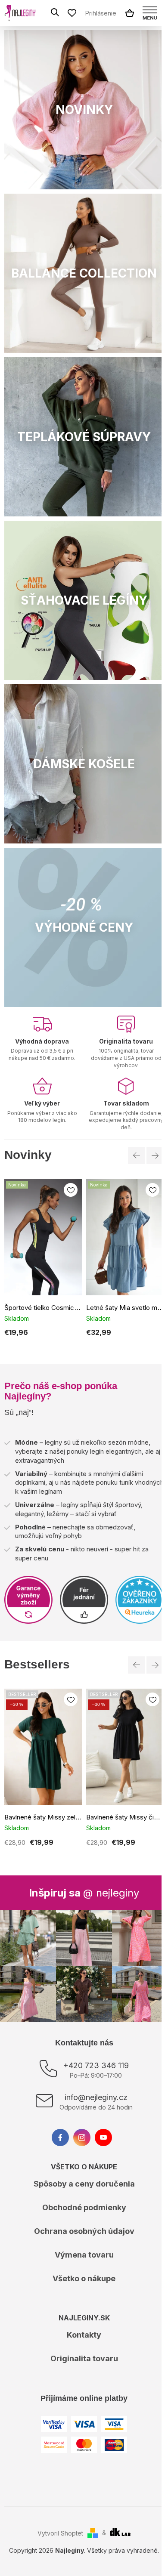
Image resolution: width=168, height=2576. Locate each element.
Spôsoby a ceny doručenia (84, 2184)
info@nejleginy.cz (96, 2097)
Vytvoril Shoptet (60, 2533)
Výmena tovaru (84, 2255)
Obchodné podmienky (84, 2207)
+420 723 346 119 (96, 2065)
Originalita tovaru (84, 2358)
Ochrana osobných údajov (84, 2231)
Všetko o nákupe (84, 2278)
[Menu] (150, 13)
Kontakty (84, 2335)
